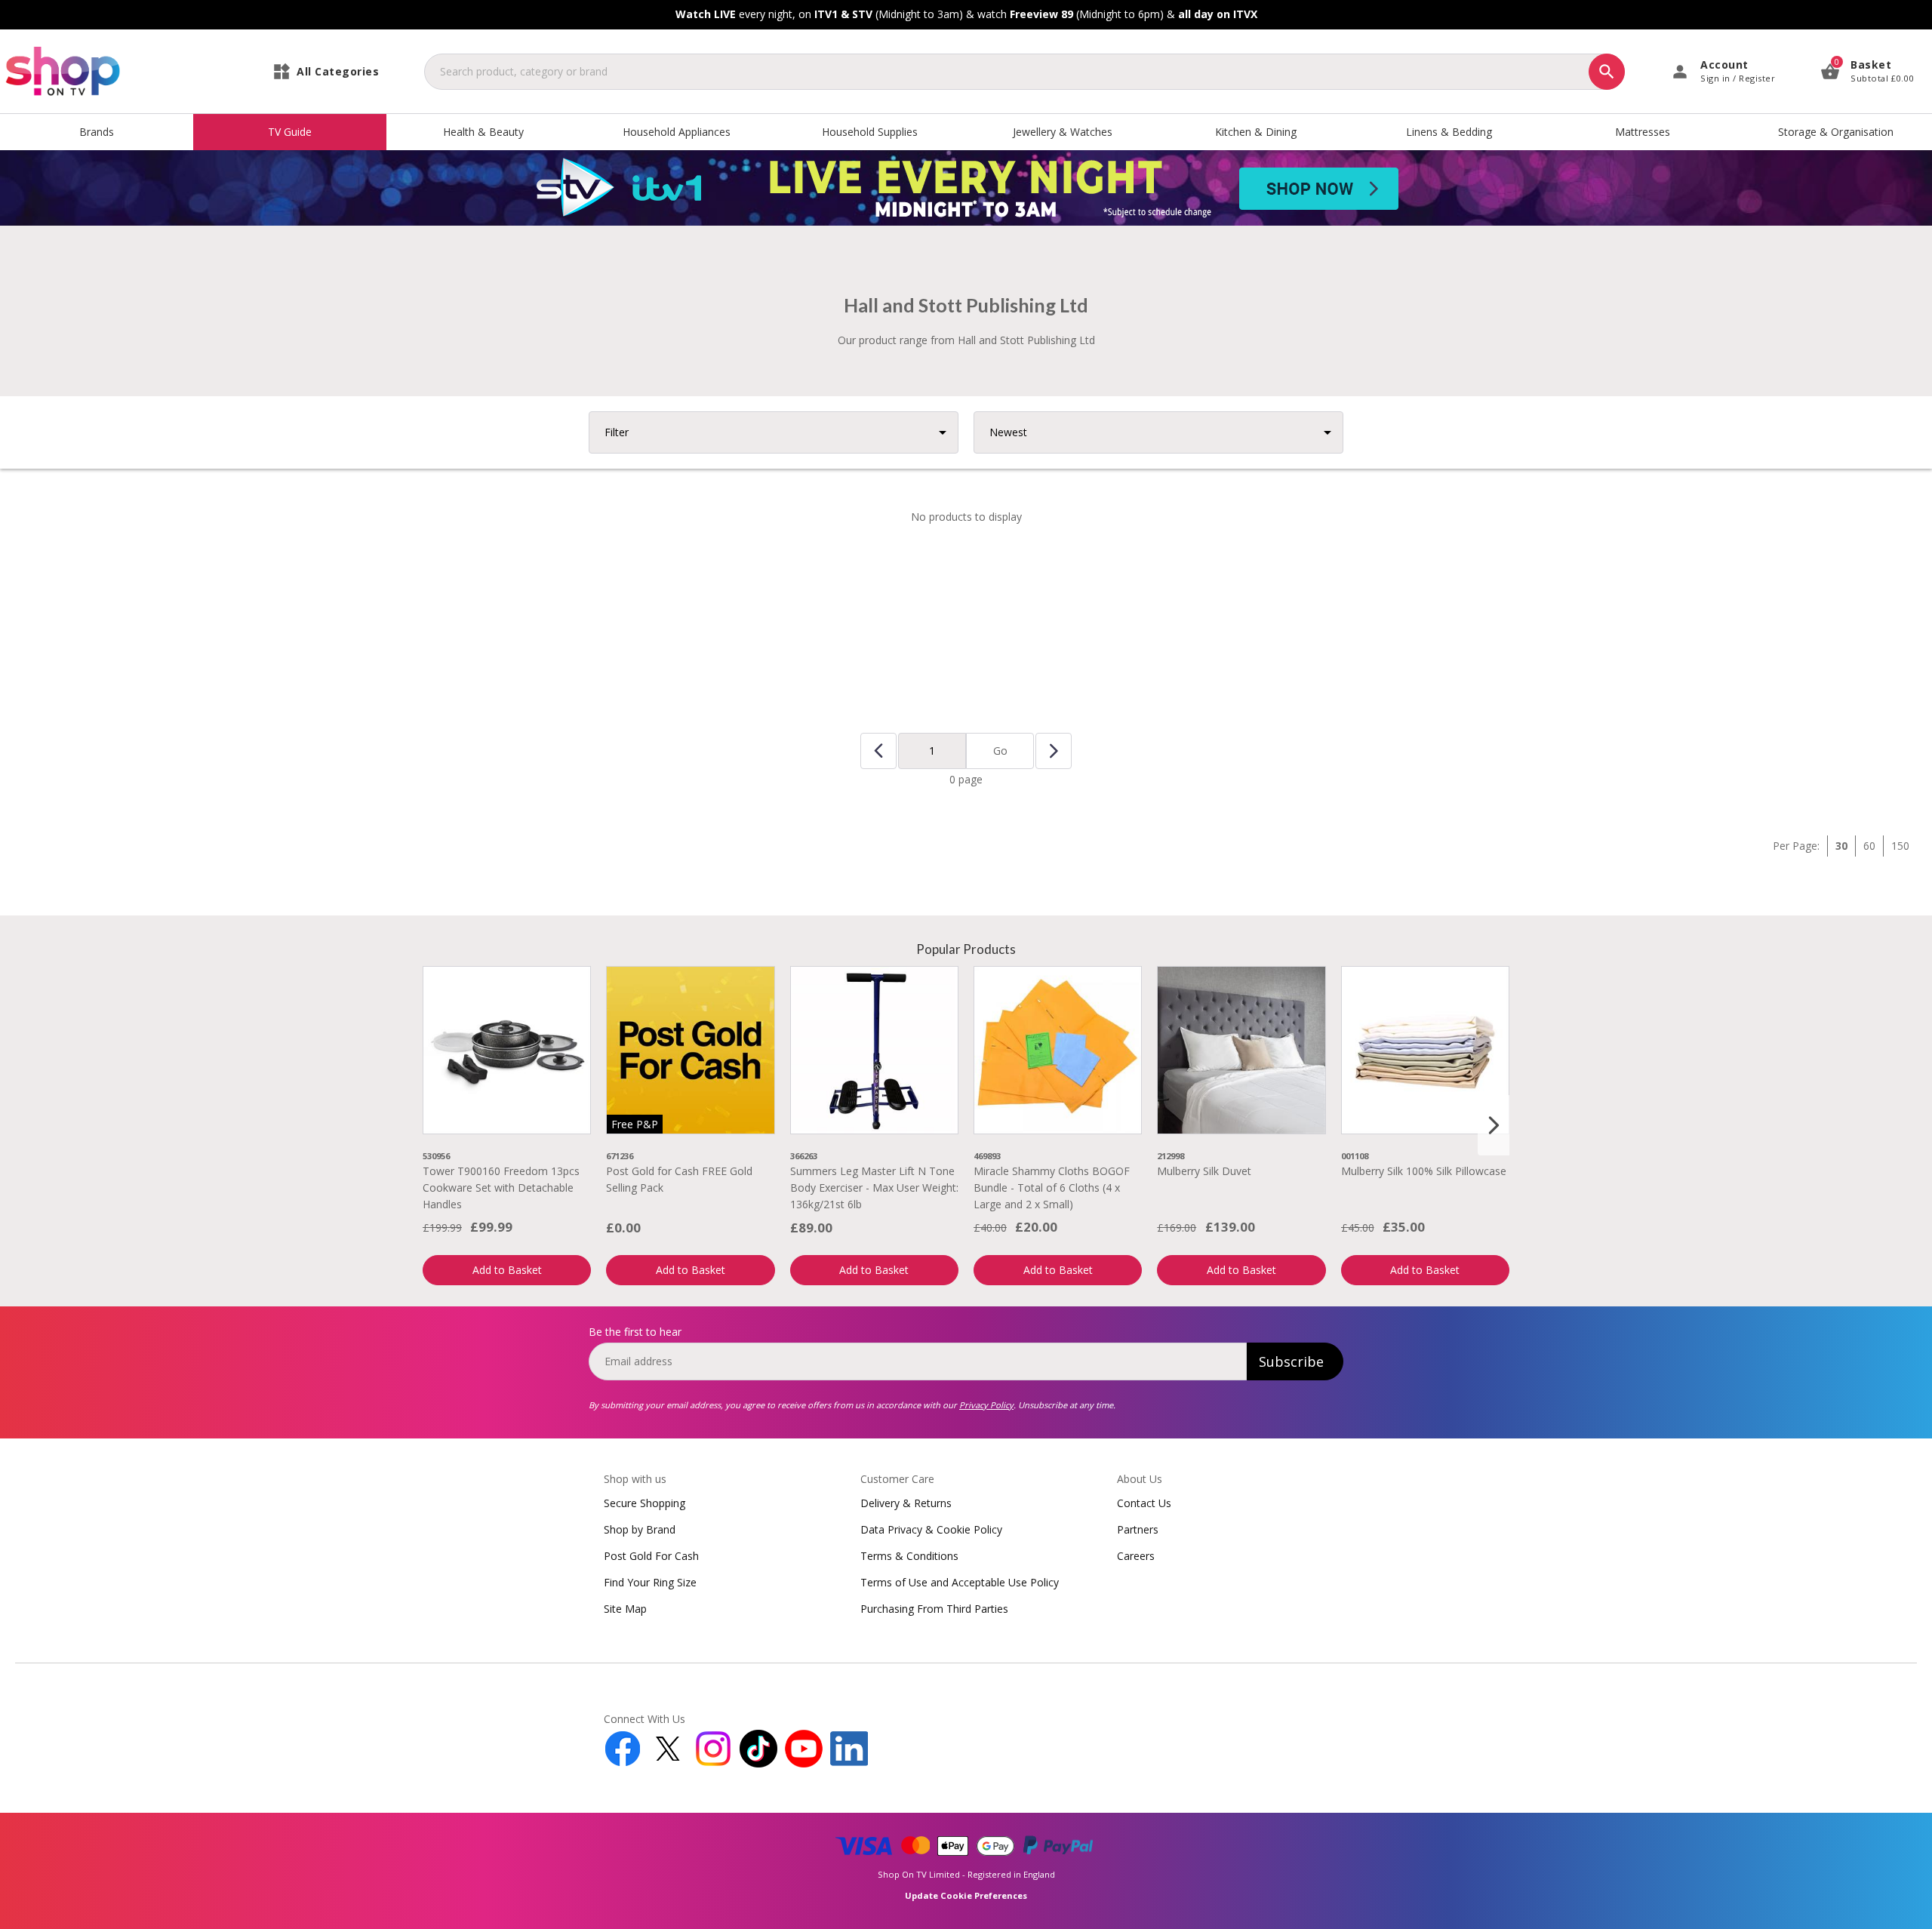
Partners (1138, 1529)
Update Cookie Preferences (966, 1895)
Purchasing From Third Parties (934, 1609)
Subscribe (1291, 1361)
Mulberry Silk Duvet (1204, 1171)
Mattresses (1643, 132)
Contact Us (1144, 1503)
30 (1841, 846)
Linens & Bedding (1449, 132)
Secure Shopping (645, 1503)
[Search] (1607, 72)
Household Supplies (870, 132)
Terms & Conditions (909, 1556)
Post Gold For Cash (651, 1556)
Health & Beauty (483, 132)
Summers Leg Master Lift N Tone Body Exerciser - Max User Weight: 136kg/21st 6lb (874, 1188)
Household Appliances (677, 132)
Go (1000, 751)
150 (1900, 846)
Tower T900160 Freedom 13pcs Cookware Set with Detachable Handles (501, 1188)
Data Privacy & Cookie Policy (931, 1529)
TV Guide (290, 132)
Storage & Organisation (1836, 132)
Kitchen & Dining (1256, 132)
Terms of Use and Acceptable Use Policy (960, 1582)
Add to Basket (507, 1270)
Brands (97, 132)
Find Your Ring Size (650, 1582)
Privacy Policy (986, 1405)
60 (1869, 846)
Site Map (625, 1609)
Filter (617, 432)
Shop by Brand (640, 1529)
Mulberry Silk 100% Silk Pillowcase (1424, 1171)
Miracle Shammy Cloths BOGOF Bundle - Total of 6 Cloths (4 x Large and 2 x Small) (1052, 1188)
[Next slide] (1494, 1125)
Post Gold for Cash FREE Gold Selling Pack (679, 1179)
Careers (1136, 1556)
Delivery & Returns (906, 1503)
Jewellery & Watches (1063, 132)
